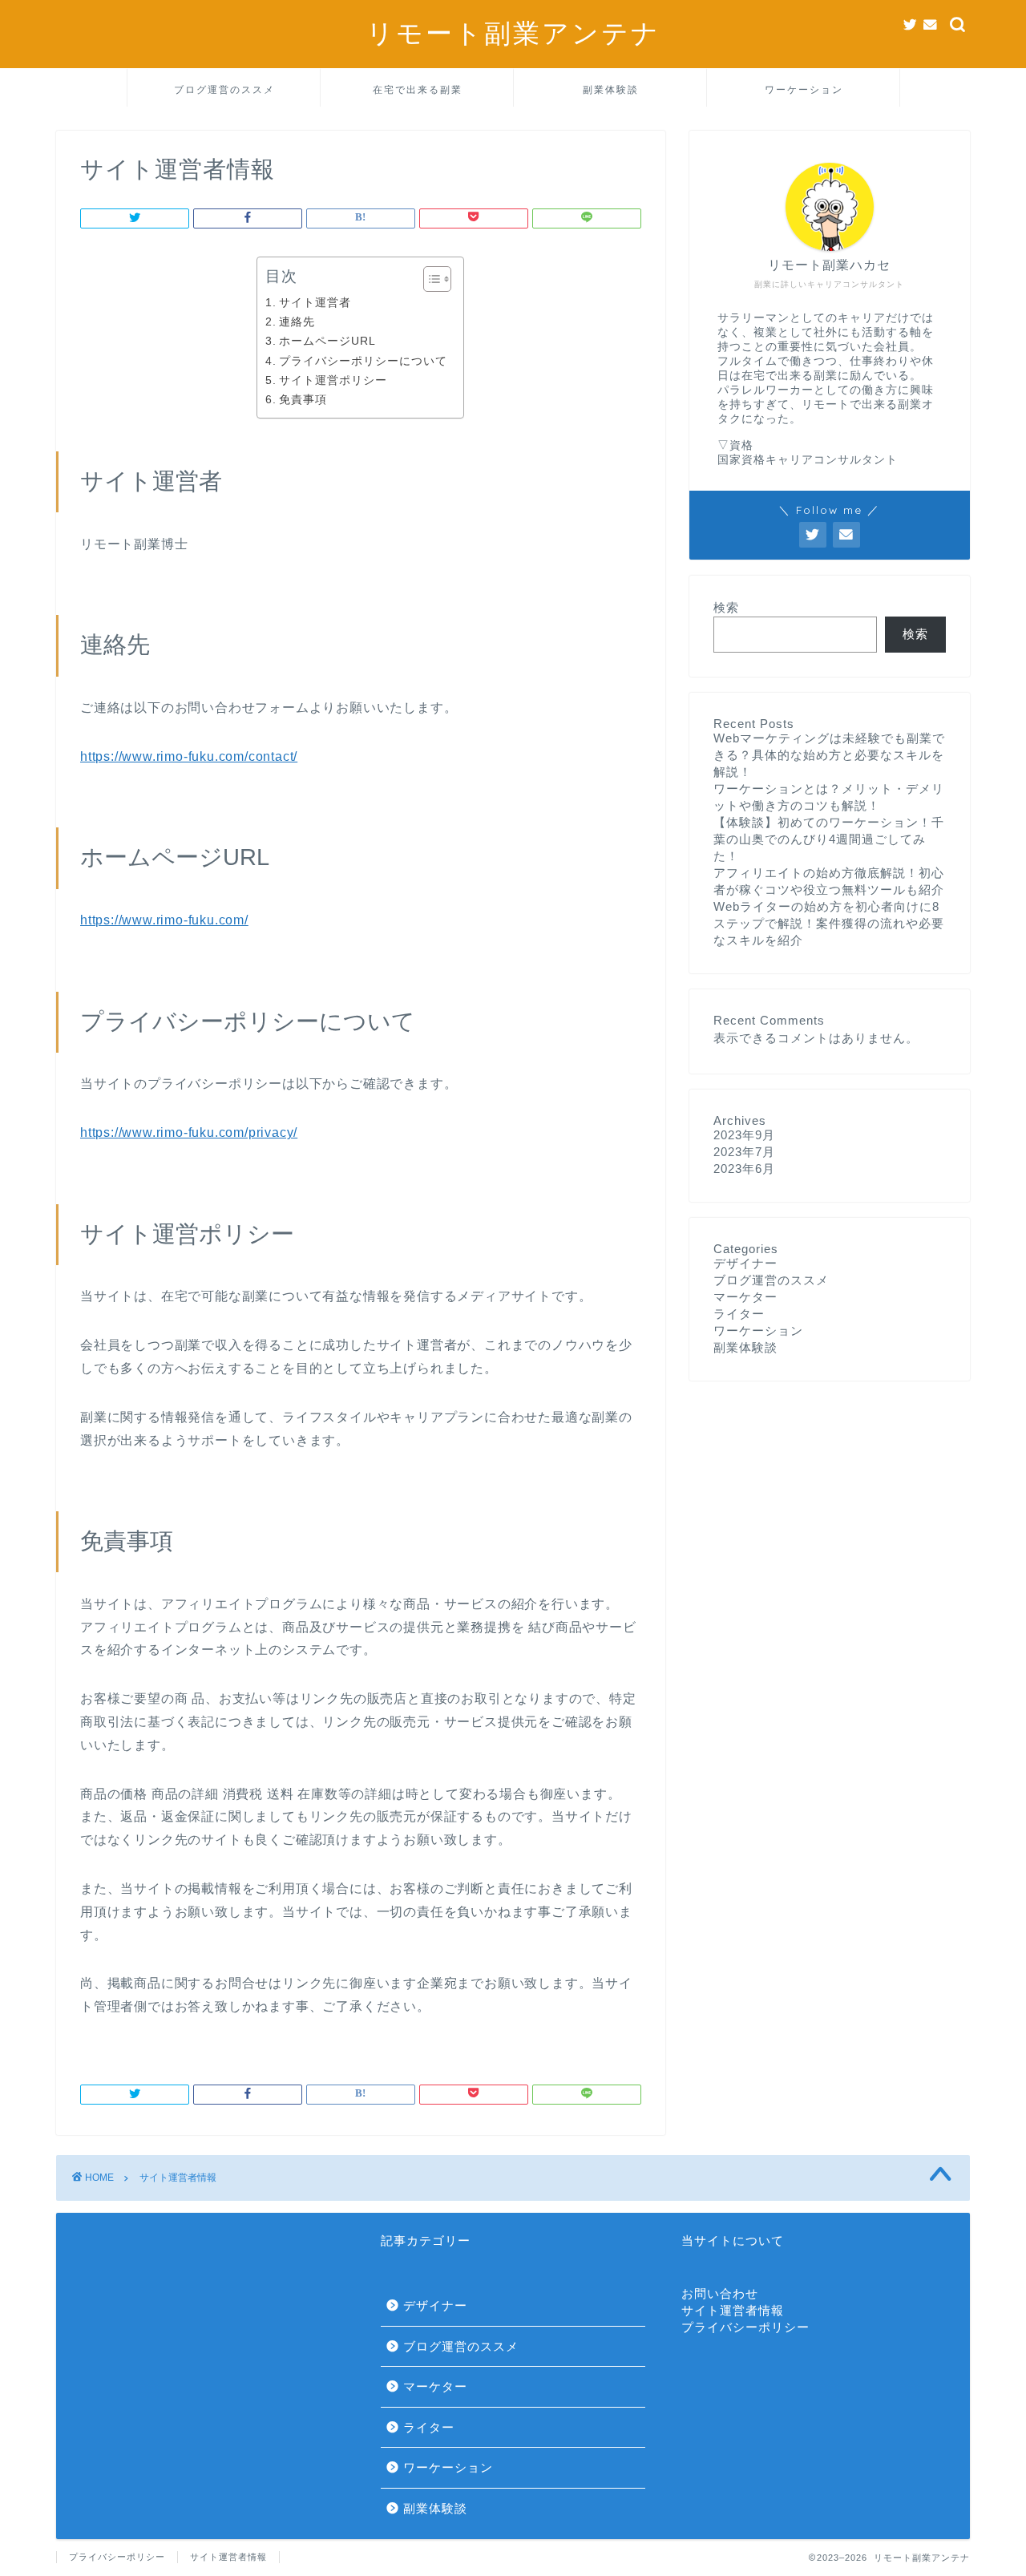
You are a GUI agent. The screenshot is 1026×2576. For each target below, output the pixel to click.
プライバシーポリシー (745, 2327)
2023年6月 (744, 1169)
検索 (726, 607)
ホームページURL (327, 341)
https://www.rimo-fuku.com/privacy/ (189, 1132)
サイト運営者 (315, 302)
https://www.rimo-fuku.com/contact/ (189, 756)
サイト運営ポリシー (333, 380)
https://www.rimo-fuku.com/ (164, 920)
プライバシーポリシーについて (363, 361)
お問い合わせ (720, 2293)
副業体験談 (611, 89)
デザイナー (745, 1263)
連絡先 (297, 321)
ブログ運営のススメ (224, 89)
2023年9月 (744, 1135)
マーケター (745, 1297)
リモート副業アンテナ (513, 32)
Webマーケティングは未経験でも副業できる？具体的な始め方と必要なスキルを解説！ (829, 755)
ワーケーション (804, 89)
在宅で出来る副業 (418, 89)
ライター (739, 1314)
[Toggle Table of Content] (429, 279)
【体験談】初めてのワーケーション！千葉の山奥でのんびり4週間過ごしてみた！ (829, 839)
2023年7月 (744, 1152)
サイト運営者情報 (733, 2310)
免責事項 (303, 399)
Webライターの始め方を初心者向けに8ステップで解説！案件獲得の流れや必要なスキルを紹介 (829, 923)
